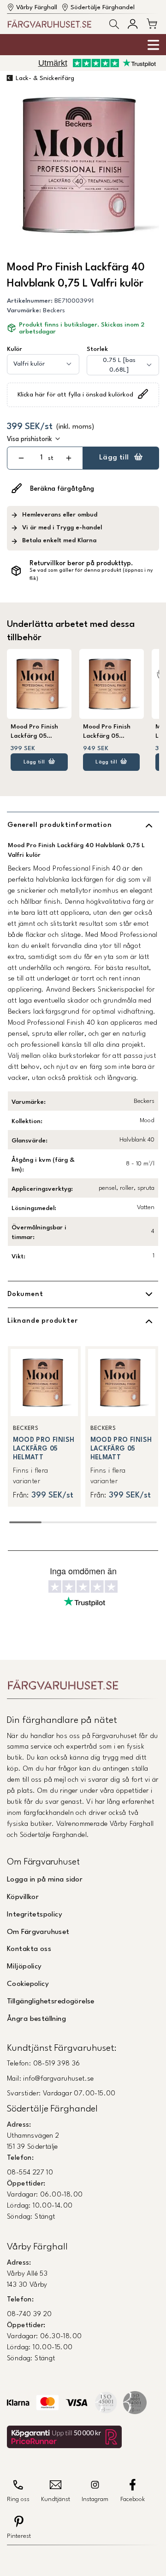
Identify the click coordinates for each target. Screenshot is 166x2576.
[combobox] (43, 364)
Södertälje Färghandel (103, 8)
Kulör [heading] (15, 349)
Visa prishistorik (30, 439)
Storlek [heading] (97, 349)
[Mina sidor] (133, 24)
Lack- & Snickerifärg (45, 78)
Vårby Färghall (37, 8)
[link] (44, 1426)
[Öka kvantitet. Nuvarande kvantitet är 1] (69, 458)
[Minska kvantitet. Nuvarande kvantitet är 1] (21, 458)
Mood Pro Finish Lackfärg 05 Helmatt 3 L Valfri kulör (109, 732)
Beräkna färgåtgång (62, 489)
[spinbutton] (41, 458)
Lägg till (114, 458)
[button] (114, 24)
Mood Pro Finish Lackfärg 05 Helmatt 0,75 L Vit (38, 732)
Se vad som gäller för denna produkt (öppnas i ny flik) (91, 575)
